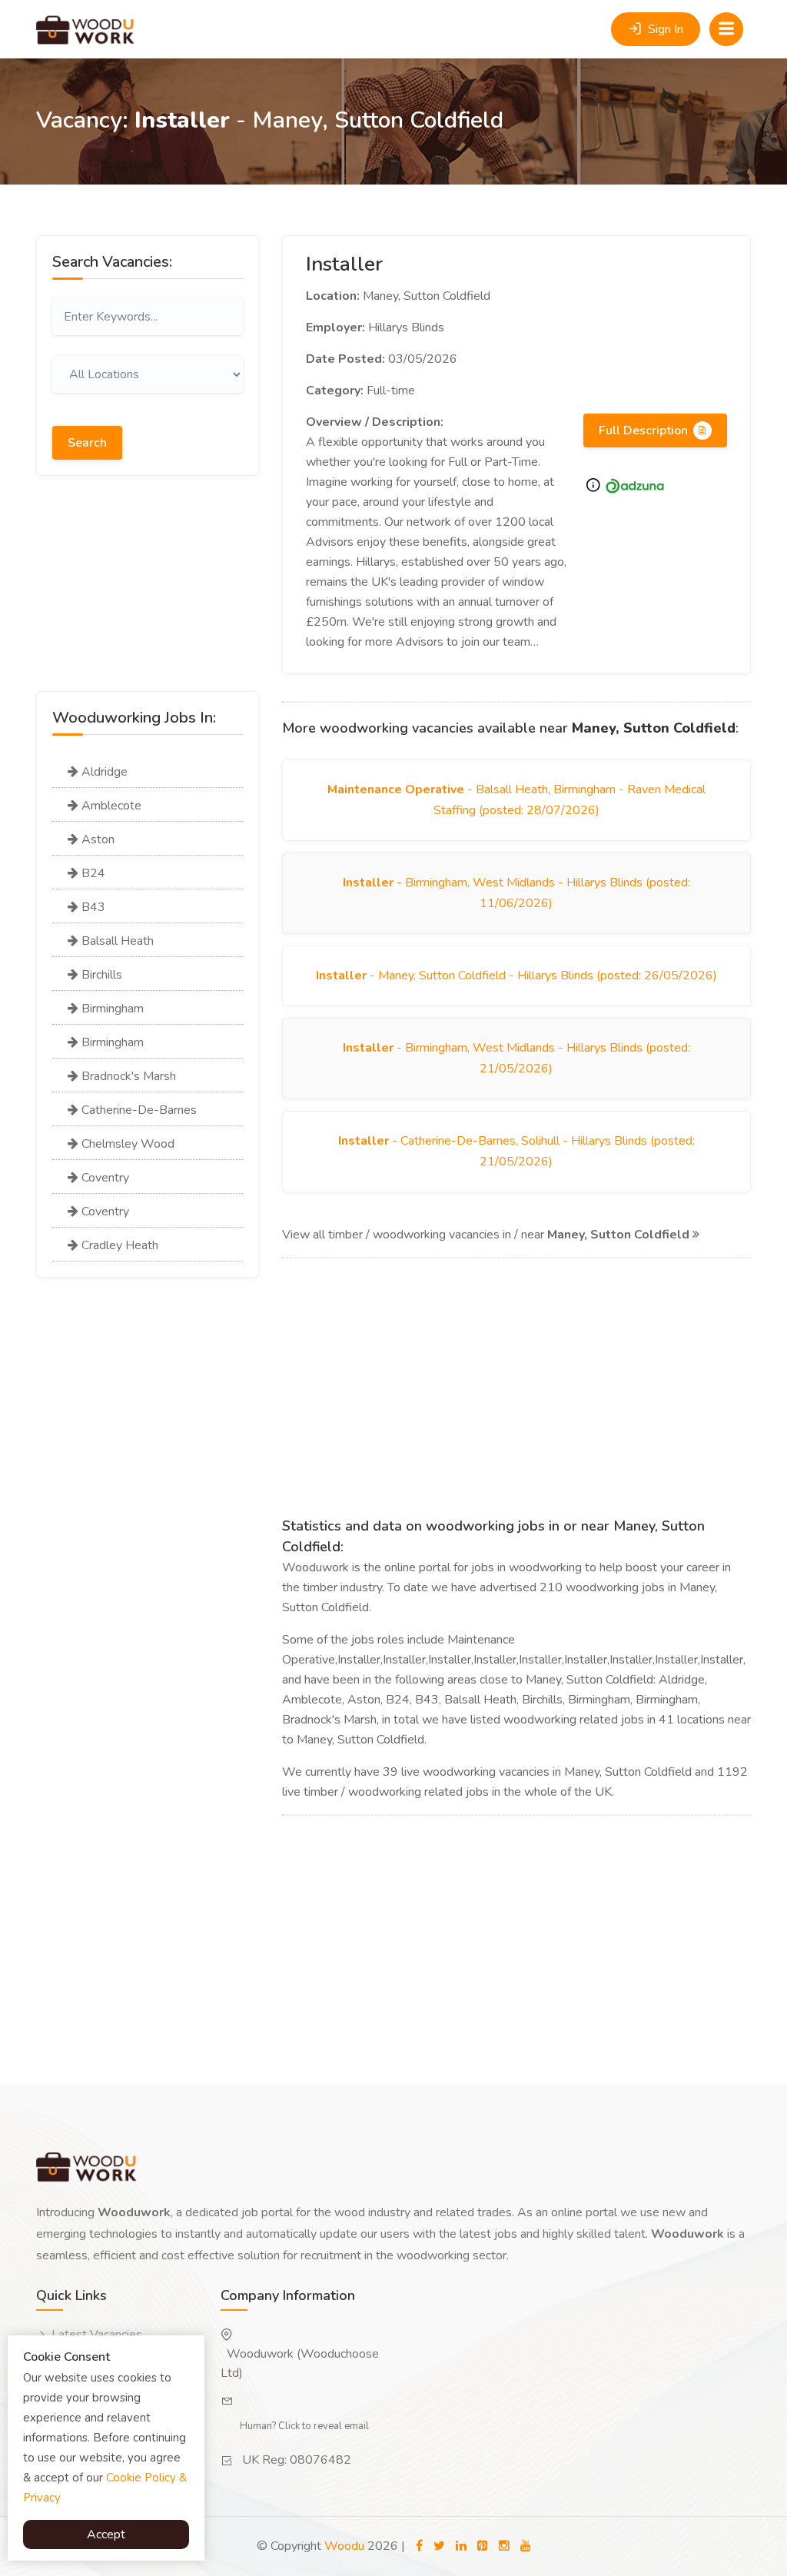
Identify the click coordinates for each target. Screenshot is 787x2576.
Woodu (344, 2546)
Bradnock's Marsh (127, 1076)
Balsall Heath (116, 941)
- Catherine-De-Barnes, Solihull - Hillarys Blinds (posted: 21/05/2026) (516, 1151)
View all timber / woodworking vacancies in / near (486, 1235)
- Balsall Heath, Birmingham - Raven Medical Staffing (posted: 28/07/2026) (516, 800)
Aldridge (103, 772)
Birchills (100, 975)
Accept (106, 2534)
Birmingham (111, 1009)
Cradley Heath (118, 1245)
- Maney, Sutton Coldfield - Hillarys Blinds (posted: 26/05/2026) (516, 976)
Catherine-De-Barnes (138, 1110)
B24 (92, 873)
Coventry (104, 1178)
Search (87, 443)
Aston (96, 839)
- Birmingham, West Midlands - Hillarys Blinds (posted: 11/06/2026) (516, 893)
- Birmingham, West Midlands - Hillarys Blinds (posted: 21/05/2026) (516, 1058)
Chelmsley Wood (126, 1144)
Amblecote (110, 806)
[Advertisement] (148, 595)
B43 (92, 907)
